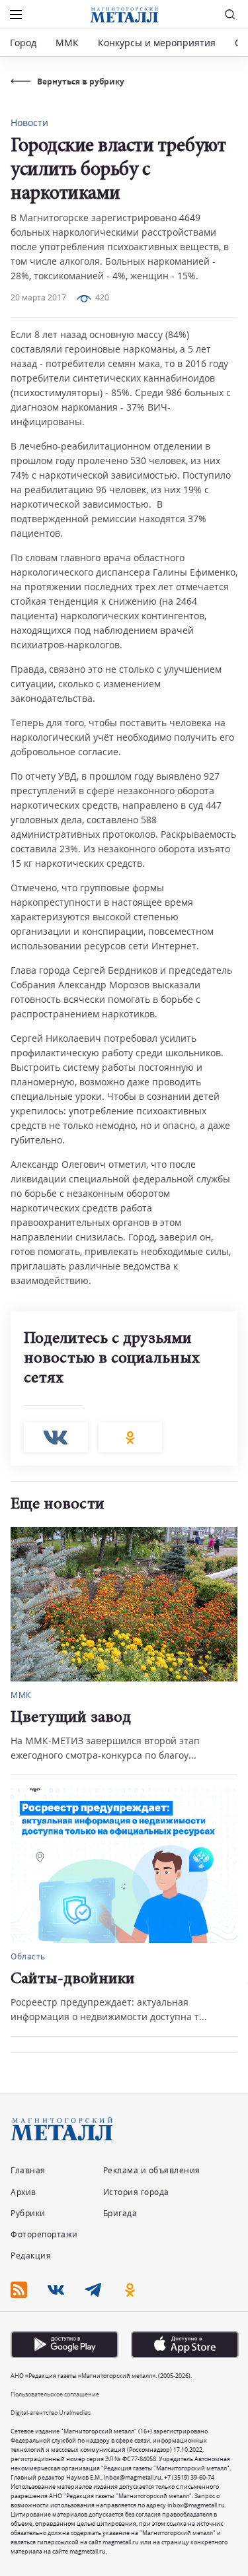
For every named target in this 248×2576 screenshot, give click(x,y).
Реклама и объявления (152, 2170)
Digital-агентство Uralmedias (51, 2413)
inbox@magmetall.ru (133, 2477)
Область (28, 1956)
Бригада (120, 2213)
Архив (23, 2192)
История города (136, 2192)
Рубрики (28, 2213)
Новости (29, 122)
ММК (67, 43)
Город (23, 43)
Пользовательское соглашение (55, 2394)
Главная (28, 2170)
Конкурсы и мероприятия (158, 43)
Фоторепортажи (44, 2234)
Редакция (31, 2255)
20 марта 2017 (38, 297)
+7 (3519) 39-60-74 (189, 2477)
